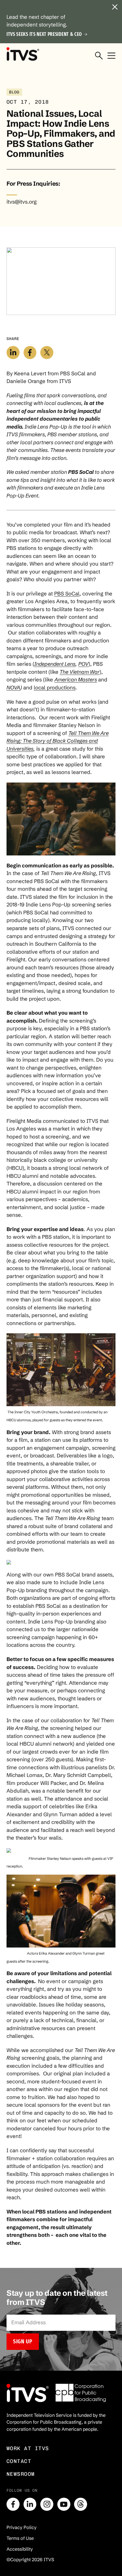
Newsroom (21, 2474)
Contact (19, 2461)
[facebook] (13, 2504)
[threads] (81, 2504)
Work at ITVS (28, 2448)
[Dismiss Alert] (115, 7)
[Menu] (112, 56)
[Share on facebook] (30, 353)
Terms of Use (20, 2538)
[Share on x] (47, 353)
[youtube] (64, 2504)
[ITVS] (23, 54)
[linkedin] (30, 2504)
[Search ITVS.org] (99, 56)
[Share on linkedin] (13, 353)
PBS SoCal (67, 594)
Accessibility (20, 2549)
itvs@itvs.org (22, 202)
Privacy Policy (22, 2527)
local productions (55, 688)
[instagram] (47, 2504)
